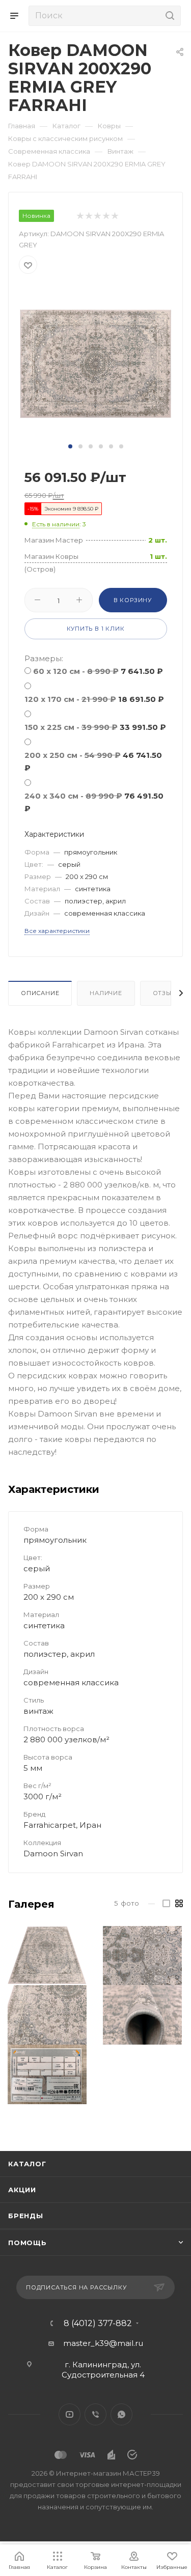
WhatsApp (121, 2414)
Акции (22, 2190)
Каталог (27, 2164)
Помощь (28, 2243)
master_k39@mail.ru (103, 2343)
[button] (70, 446)
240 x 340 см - (94, 802)
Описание (40, 993)
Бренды (26, 2216)
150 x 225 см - (95, 727)
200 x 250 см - (93, 761)
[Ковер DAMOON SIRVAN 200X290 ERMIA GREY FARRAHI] (96, 363)
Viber (95, 2414)
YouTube (70, 2414)
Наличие (106, 993)
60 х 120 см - (98, 671)
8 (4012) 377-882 (98, 2324)
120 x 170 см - (94, 699)
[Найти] (168, 16)
